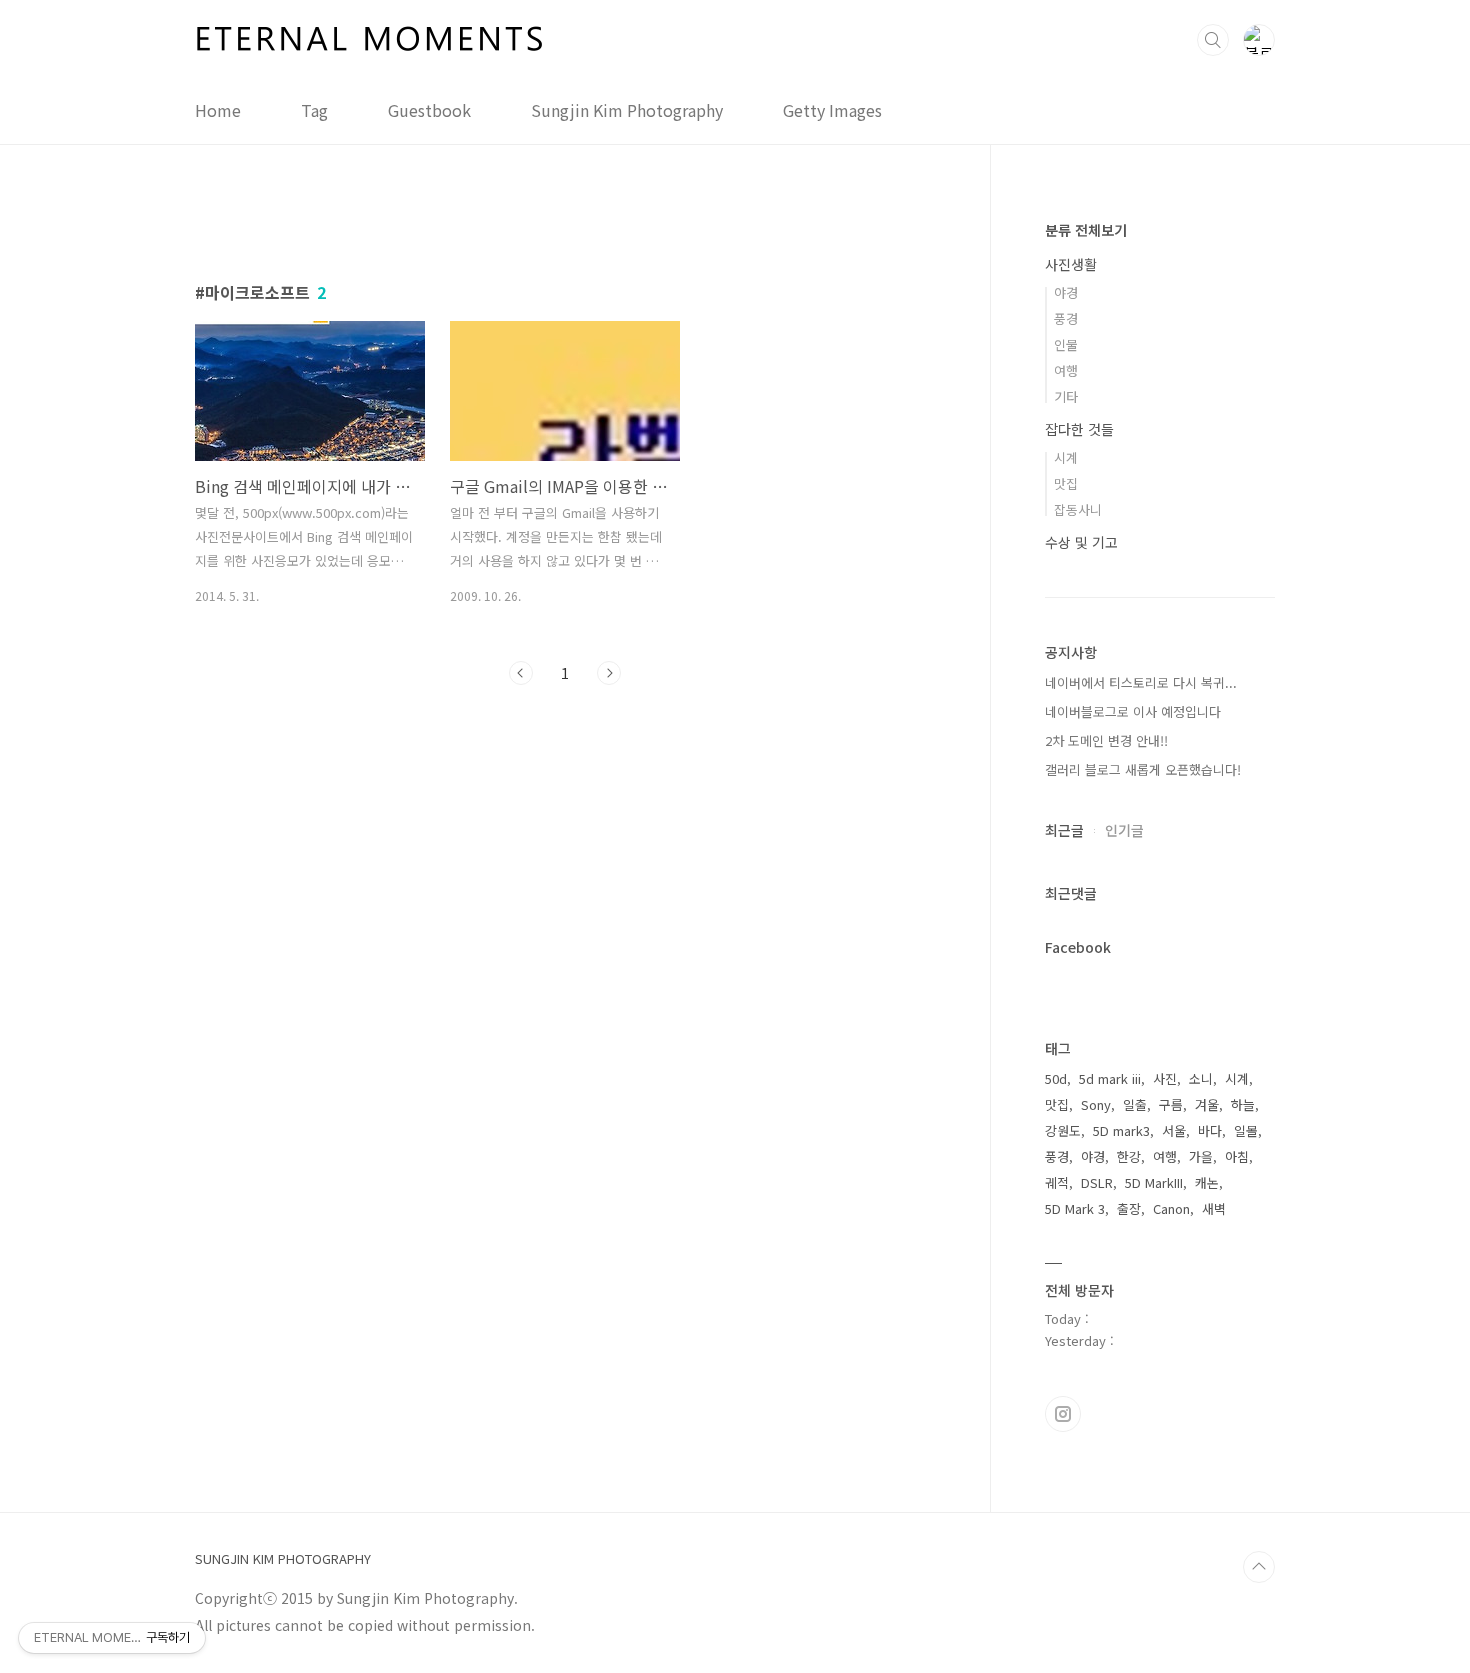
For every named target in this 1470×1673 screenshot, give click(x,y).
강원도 (1063, 1130)
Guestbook (429, 110)
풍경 (1066, 318)
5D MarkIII (1154, 1182)
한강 (1129, 1156)
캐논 (1207, 1182)
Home (218, 110)
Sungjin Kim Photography (627, 110)
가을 (1201, 1156)
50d (1056, 1078)
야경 (1066, 292)
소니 (1201, 1078)
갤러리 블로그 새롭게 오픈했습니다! (1143, 769)
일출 (1135, 1104)
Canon (1171, 1208)
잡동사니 (1078, 509)
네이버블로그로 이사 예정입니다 (1133, 711)
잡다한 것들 (1079, 429)
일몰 (1246, 1130)
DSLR (1097, 1182)
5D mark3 (1121, 1130)
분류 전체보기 (1086, 230)
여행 (1066, 370)
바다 (1210, 1130)
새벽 (1214, 1208)
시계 (1066, 457)
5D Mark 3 (1075, 1208)
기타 (1066, 396)
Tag (314, 110)
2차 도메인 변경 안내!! (1106, 740)
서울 (1174, 1130)
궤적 (1057, 1182)
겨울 (1207, 1104)
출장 (1129, 1208)
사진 (1165, 1078)
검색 (1213, 40)
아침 (1237, 1156)
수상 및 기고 (1081, 542)
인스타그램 (1063, 1414)
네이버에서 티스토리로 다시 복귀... (1141, 682)
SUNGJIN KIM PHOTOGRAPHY (283, 1559)
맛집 (1066, 483)
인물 (1066, 344)
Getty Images (832, 110)
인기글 (1124, 830)
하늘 (1243, 1104)
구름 (1171, 1104)
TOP (1259, 1567)
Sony (1096, 1104)
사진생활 (1071, 264)
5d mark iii (1110, 1078)
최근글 (1064, 830)
